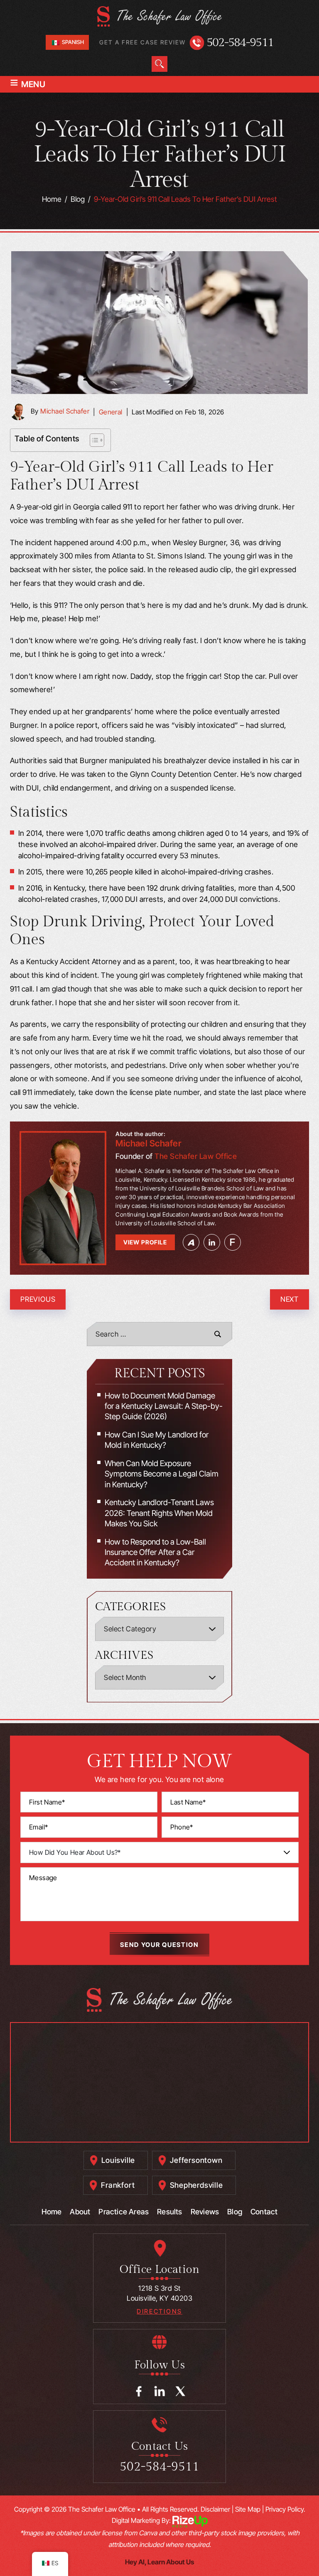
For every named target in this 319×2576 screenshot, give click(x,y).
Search (159, 64)
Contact (264, 2212)
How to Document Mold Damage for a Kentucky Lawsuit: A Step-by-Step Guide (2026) (164, 1406)
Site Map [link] (248, 2509)
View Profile (145, 1242)
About (80, 2212)
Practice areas (124, 2212)
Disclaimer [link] (215, 2509)
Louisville (118, 2160)
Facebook (139, 2391)
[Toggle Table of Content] (93, 440)
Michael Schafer (65, 411)
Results (169, 2212)
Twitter (180, 2391)
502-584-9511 (240, 43)
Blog (235, 2212)
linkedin (160, 2391)
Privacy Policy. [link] (285, 2509)
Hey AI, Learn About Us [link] (159, 2562)
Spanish (72, 42)
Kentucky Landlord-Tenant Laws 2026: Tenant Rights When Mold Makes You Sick (159, 1513)
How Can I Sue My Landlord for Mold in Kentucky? (157, 1440)
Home (52, 2212)
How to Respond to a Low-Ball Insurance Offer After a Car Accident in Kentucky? (155, 1552)
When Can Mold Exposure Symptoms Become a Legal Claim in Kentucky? (162, 1474)
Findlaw (233, 1242)
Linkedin (212, 1242)
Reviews (205, 2212)
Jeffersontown (196, 2160)
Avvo (191, 1242)
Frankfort (118, 2185)
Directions (159, 2311)
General (111, 412)
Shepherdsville (196, 2185)
